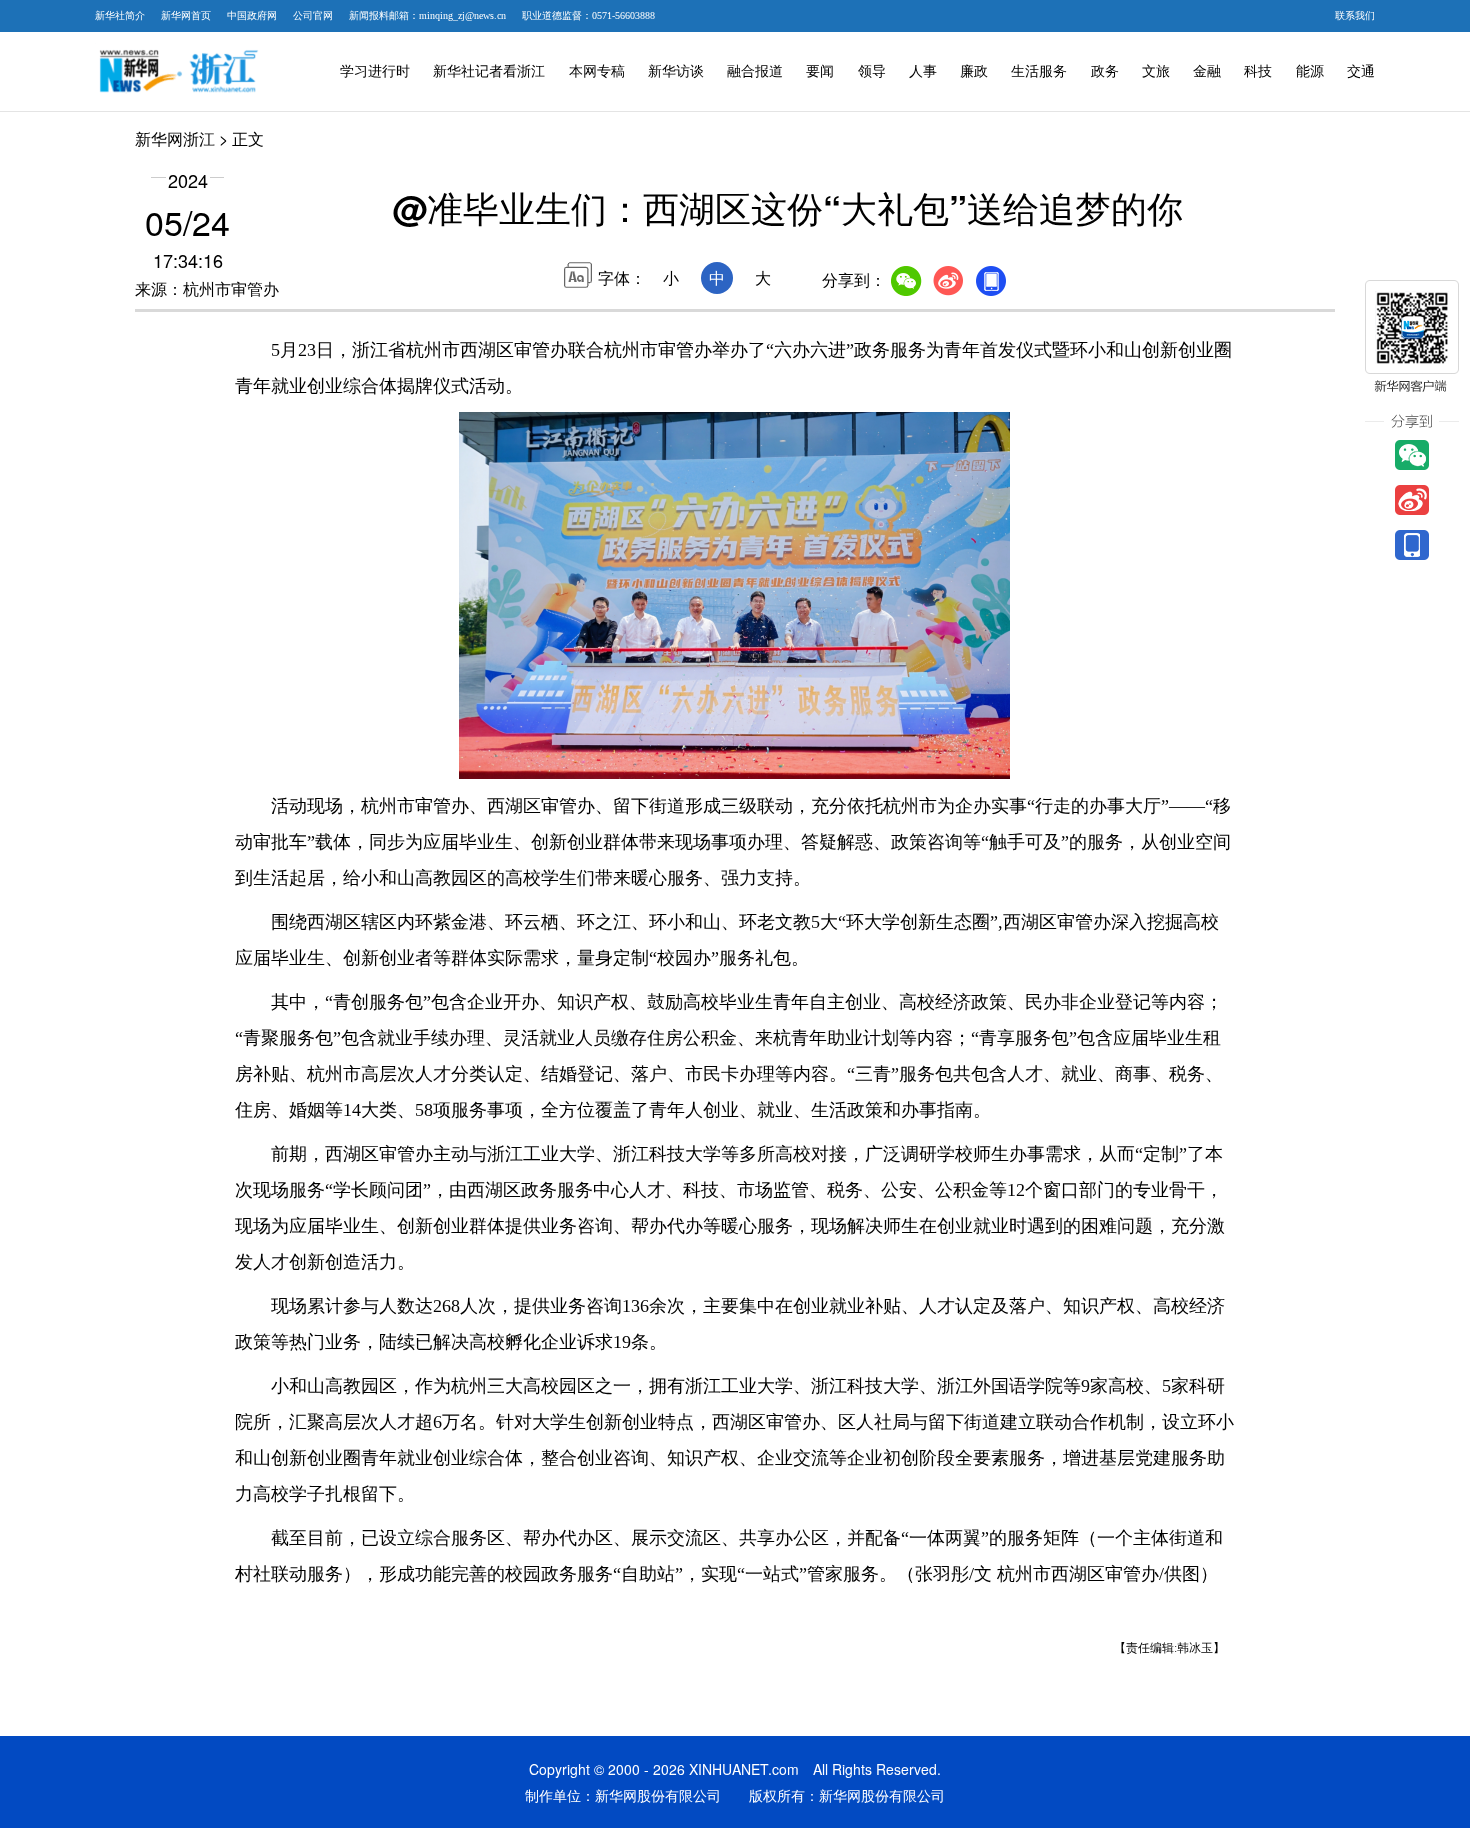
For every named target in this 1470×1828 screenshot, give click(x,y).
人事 (923, 71)
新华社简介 (120, 15)
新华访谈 (676, 71)
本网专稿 (597, 71)
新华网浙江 (175, 138)
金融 (1207, 71)
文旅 (1156, 71)
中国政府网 (252, 15)
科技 (1258, 71)
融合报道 (755, 71)
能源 (1310, 71)
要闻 (820, 71)
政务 (1105, 71)
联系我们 (1355, 15)
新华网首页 (186, 15)
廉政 (974, 71)
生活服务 (1039, 71)
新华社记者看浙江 (489, 71)
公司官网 (313, 15)
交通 (1361, 71)
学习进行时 (375, 71)
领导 (872, 71)
